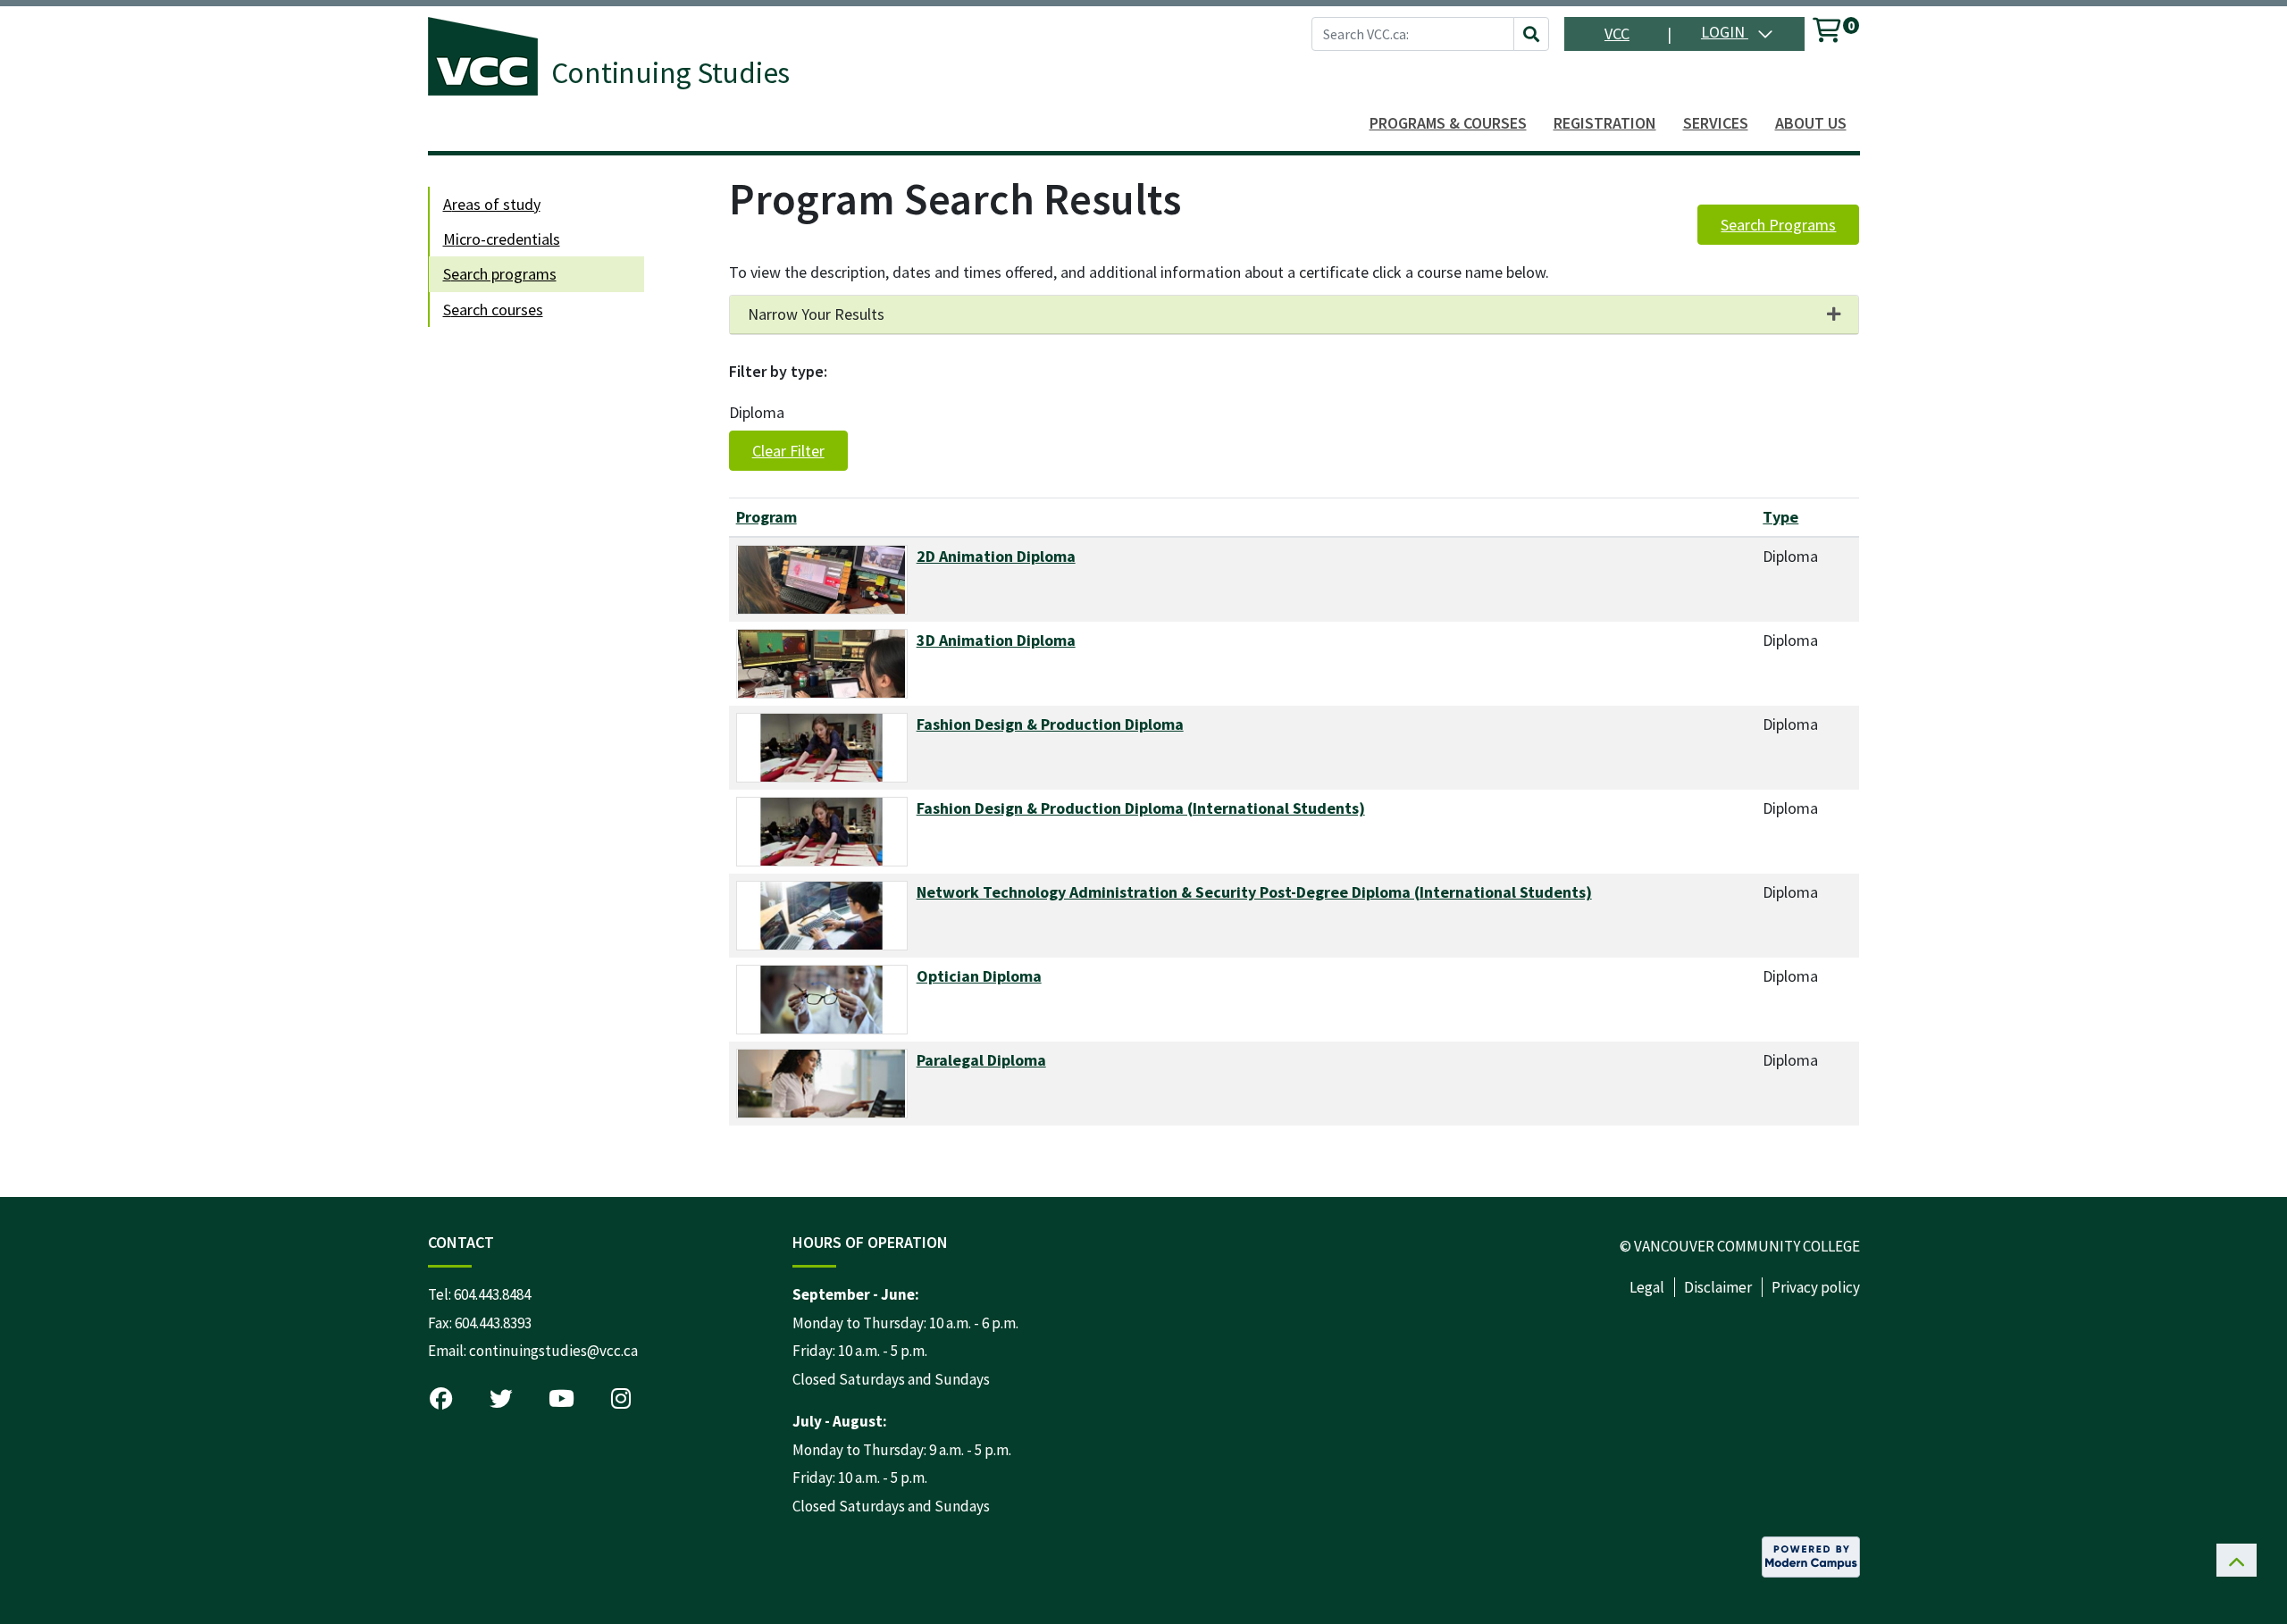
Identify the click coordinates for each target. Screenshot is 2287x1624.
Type (1780, 517)
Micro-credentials (502, 239)
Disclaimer (1718, 1287)
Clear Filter (788, 451)
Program (767, 517)
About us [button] (1811, 123)
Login (1725, 32)
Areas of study (492, 204)
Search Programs (1778, 225)
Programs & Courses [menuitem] (1448, 123)
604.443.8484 (492, 1294)
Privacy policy (1816, 1287)
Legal (1647, 1287)
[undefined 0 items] (1828, 33)
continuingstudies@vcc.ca (553, 1351)
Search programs (500, 274)
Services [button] (1716, 123)
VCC (1617, 33)
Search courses (493, 310)
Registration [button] (1605, 123)
